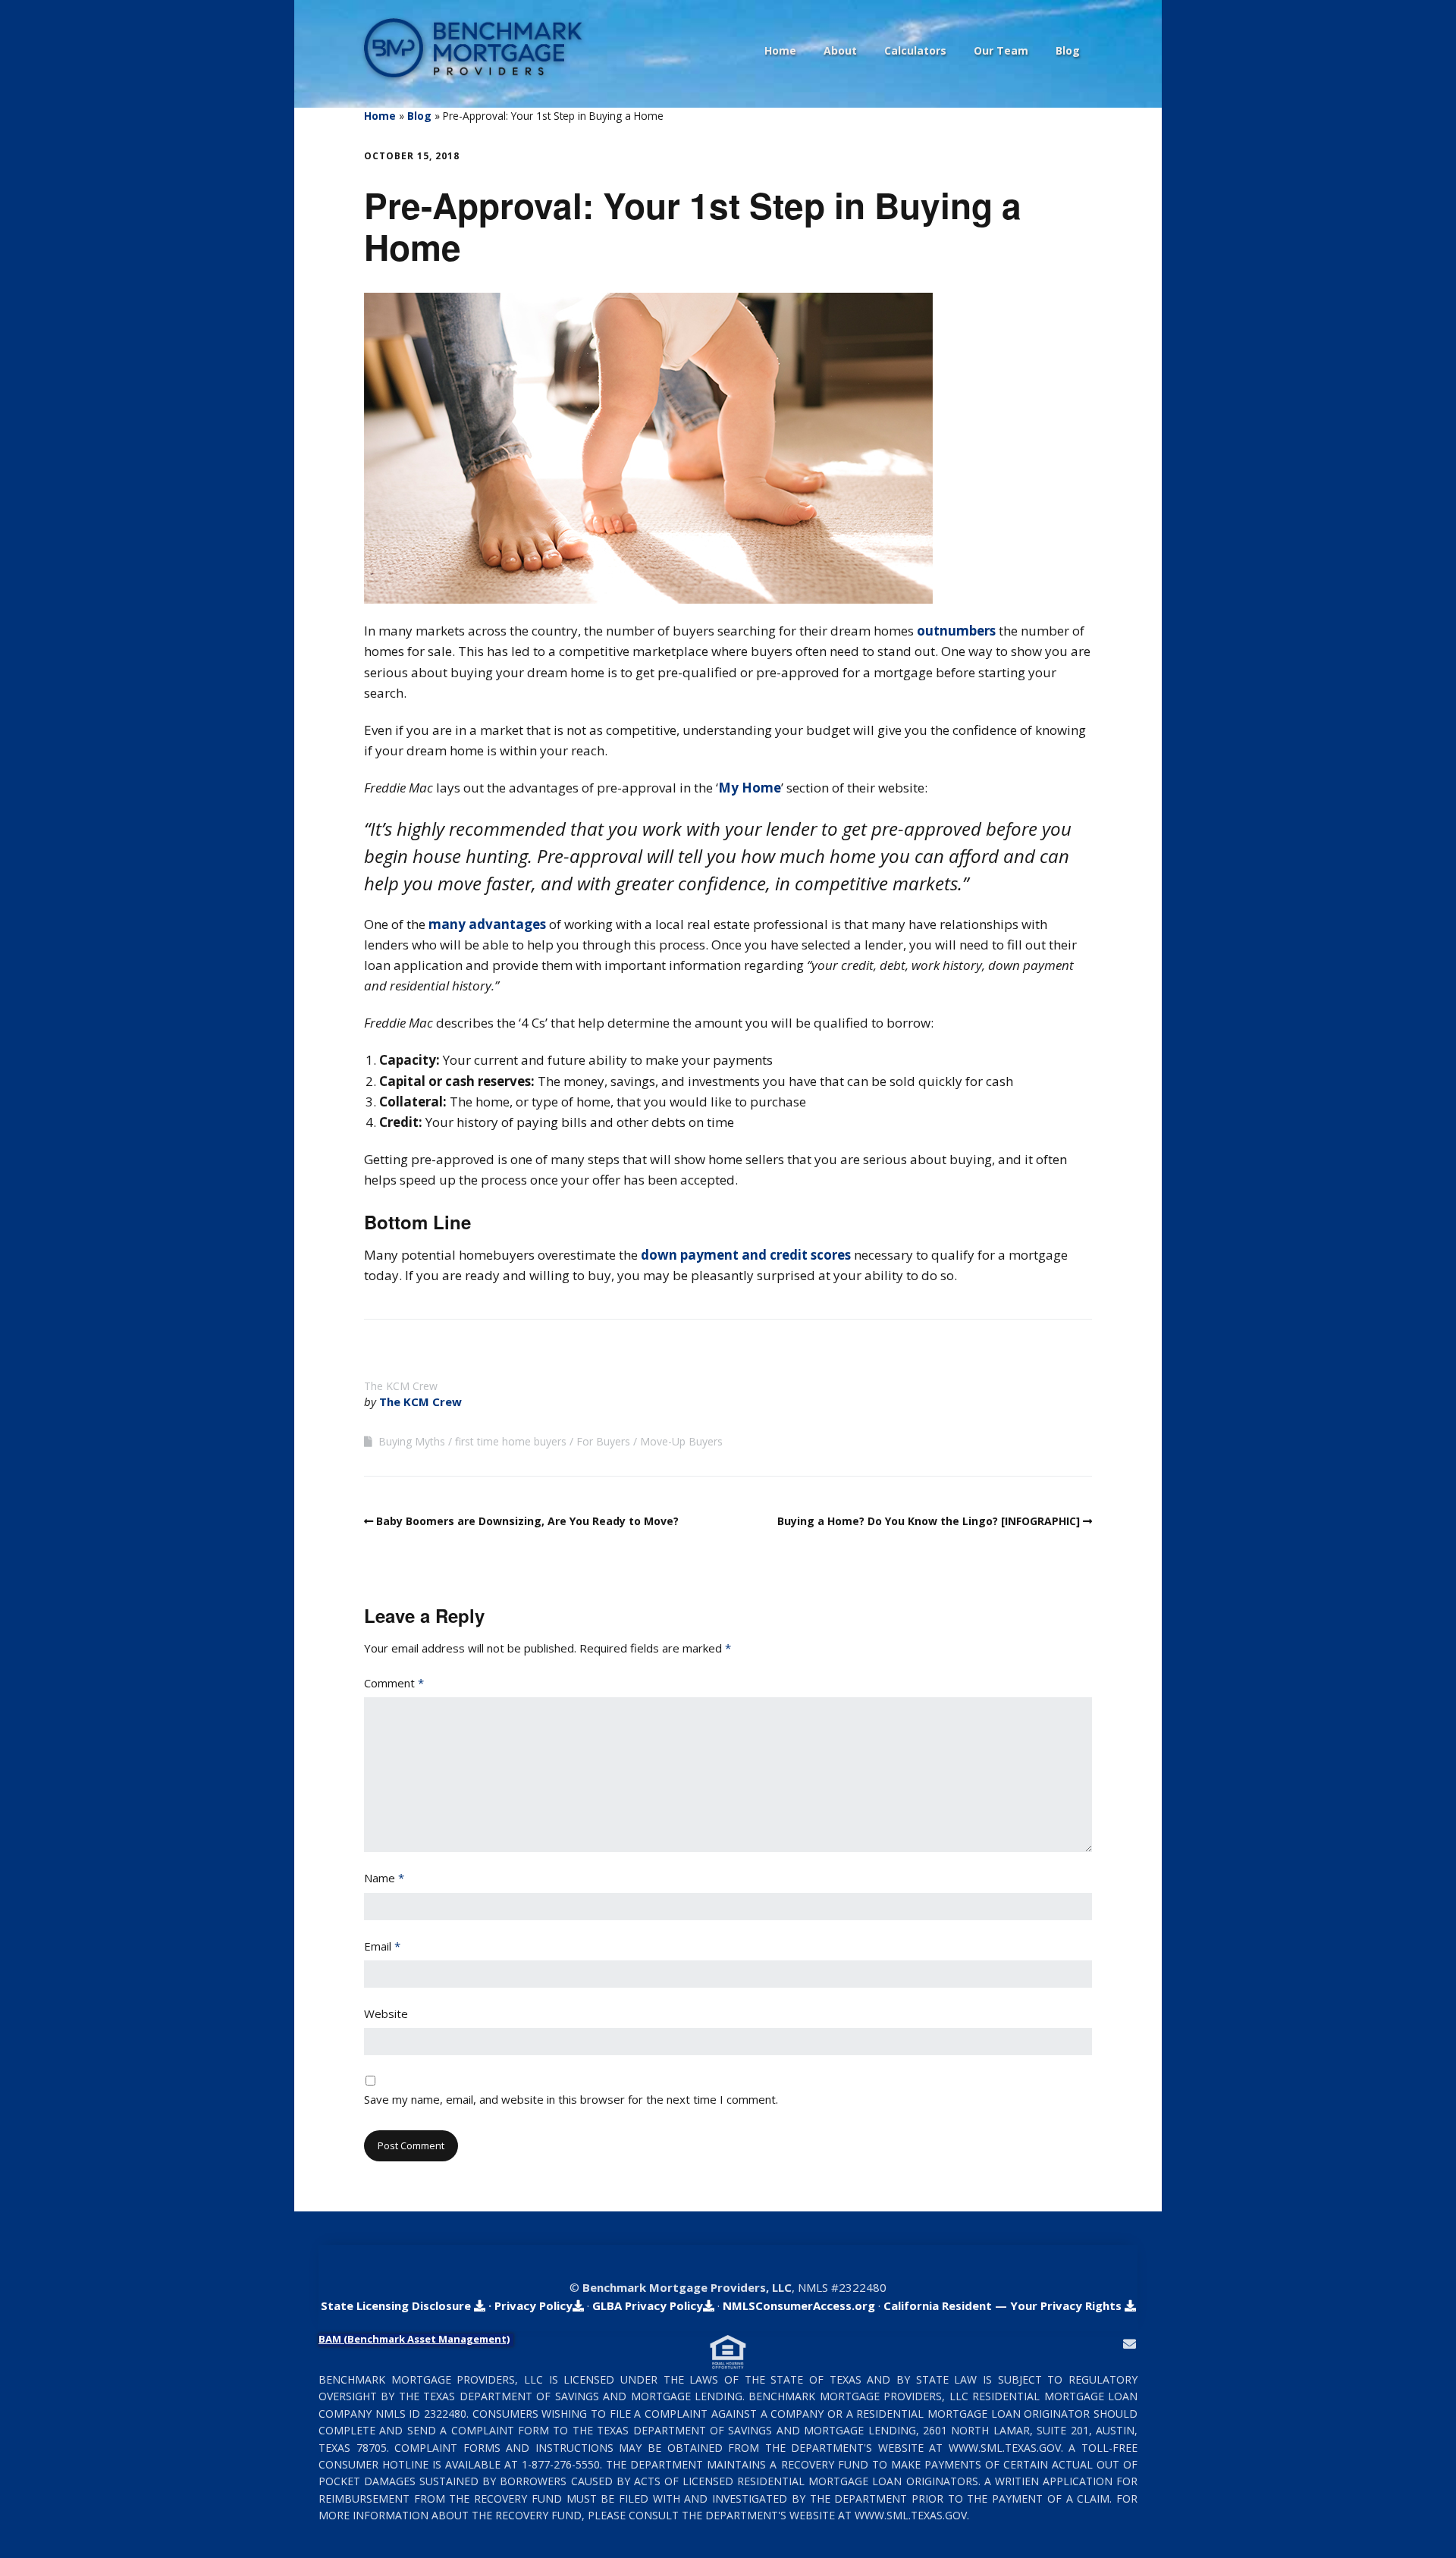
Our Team (1001, 50)
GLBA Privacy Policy (648, 2305)
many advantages (489, 924)
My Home (750, 788)
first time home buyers (511, 1441)
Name (384, 1878)
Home (780, 50)
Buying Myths (412, 1441)
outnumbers (956, 631)
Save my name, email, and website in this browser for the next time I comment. (571, 2099)
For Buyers (603, 1441)
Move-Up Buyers (681, 1441)
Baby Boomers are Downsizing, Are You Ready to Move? (527, 1521)
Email (382, 1946)
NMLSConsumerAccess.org (799, 2305)
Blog (1068, 50)
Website (386, 2013)
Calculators (915, 50)
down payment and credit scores (746, 1255)
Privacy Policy (533, 2305)
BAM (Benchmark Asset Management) (414, 2339)
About (840, 50)
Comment (394, 1683)
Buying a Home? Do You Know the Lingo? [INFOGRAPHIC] (929, 1521)
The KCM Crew (420, 1401)
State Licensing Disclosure (397, 2305)
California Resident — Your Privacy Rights (1004, 2305)
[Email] (1130, 2344)
